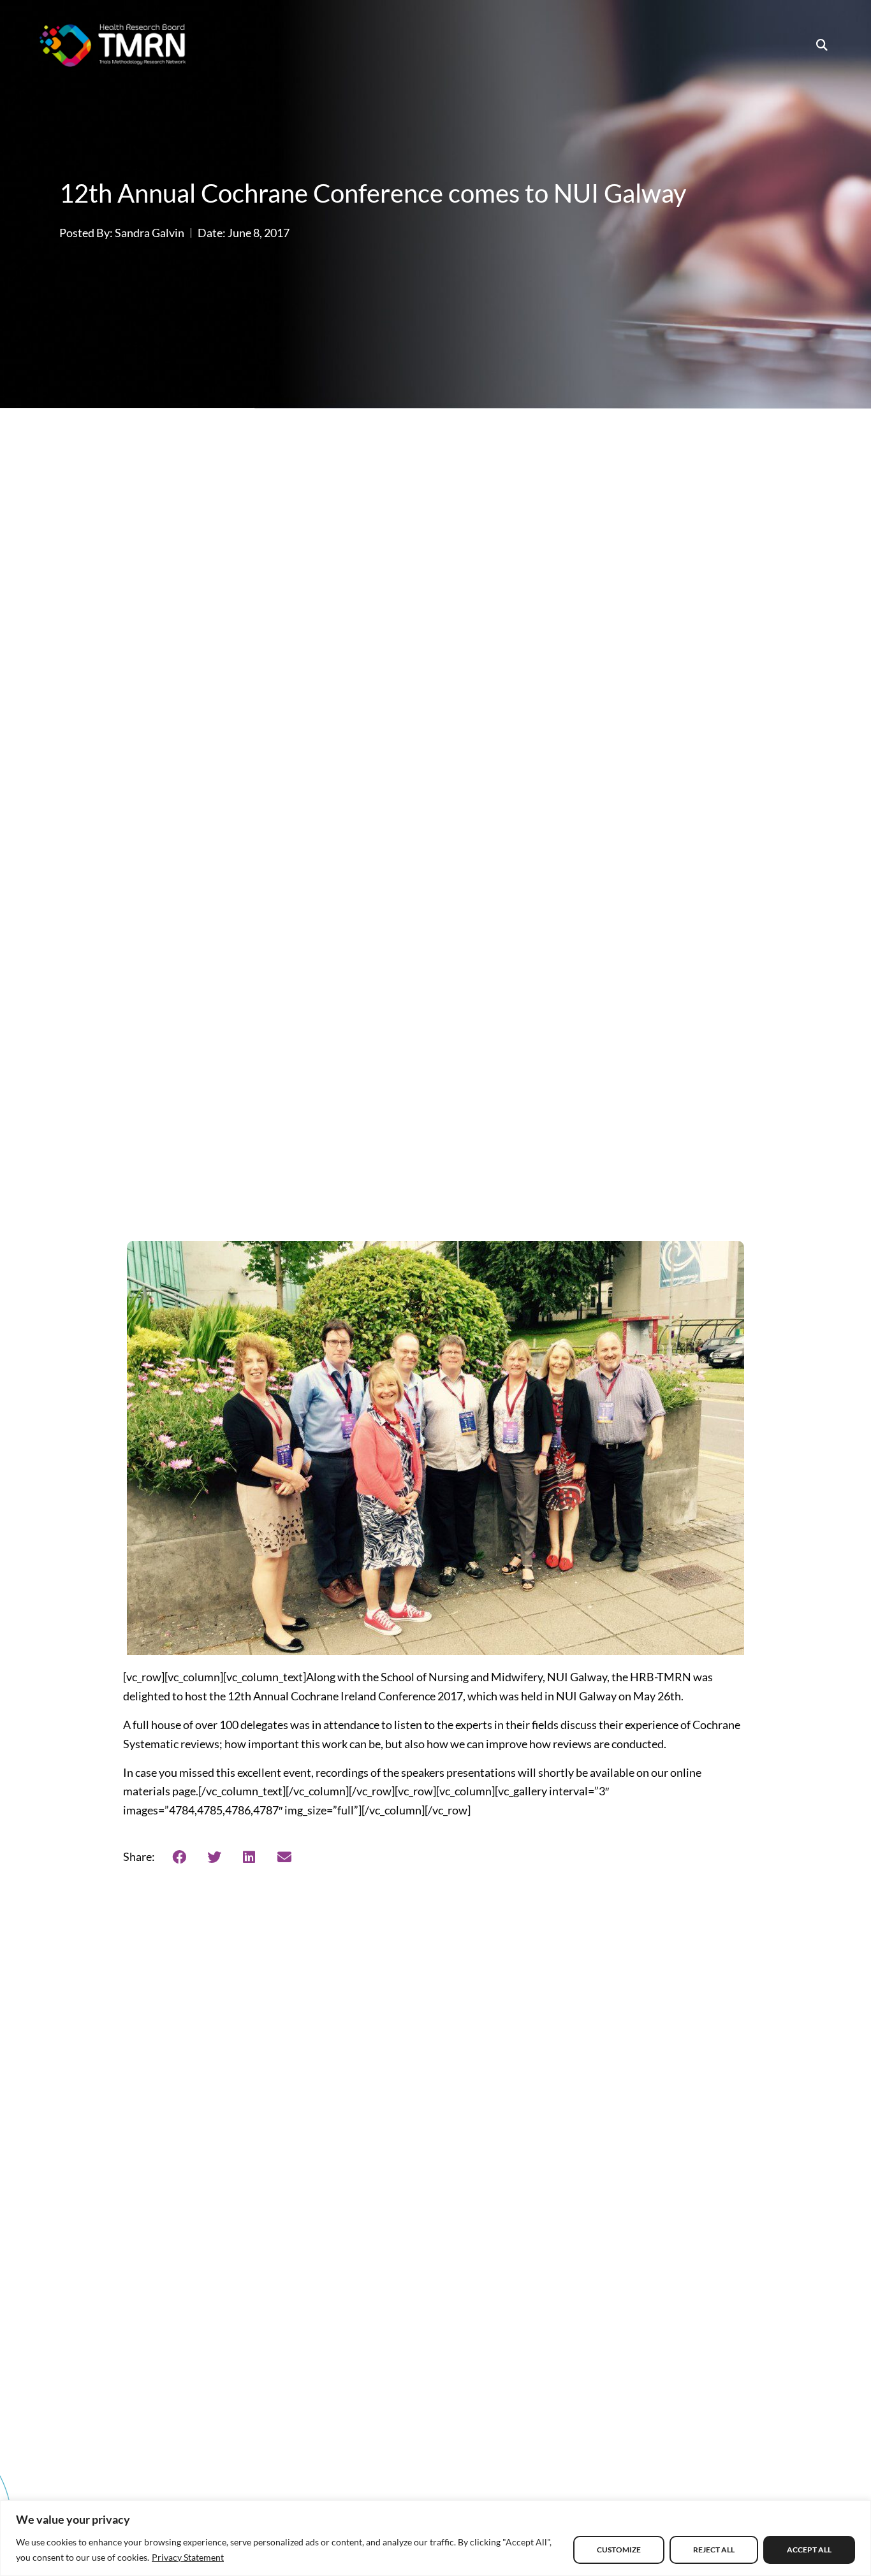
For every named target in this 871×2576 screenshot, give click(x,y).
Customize (619, 2550)
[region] (435, 2538)
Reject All (714, 2550)
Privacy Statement (188, 2557)
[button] (822, 45)
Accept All (809, 2550)
